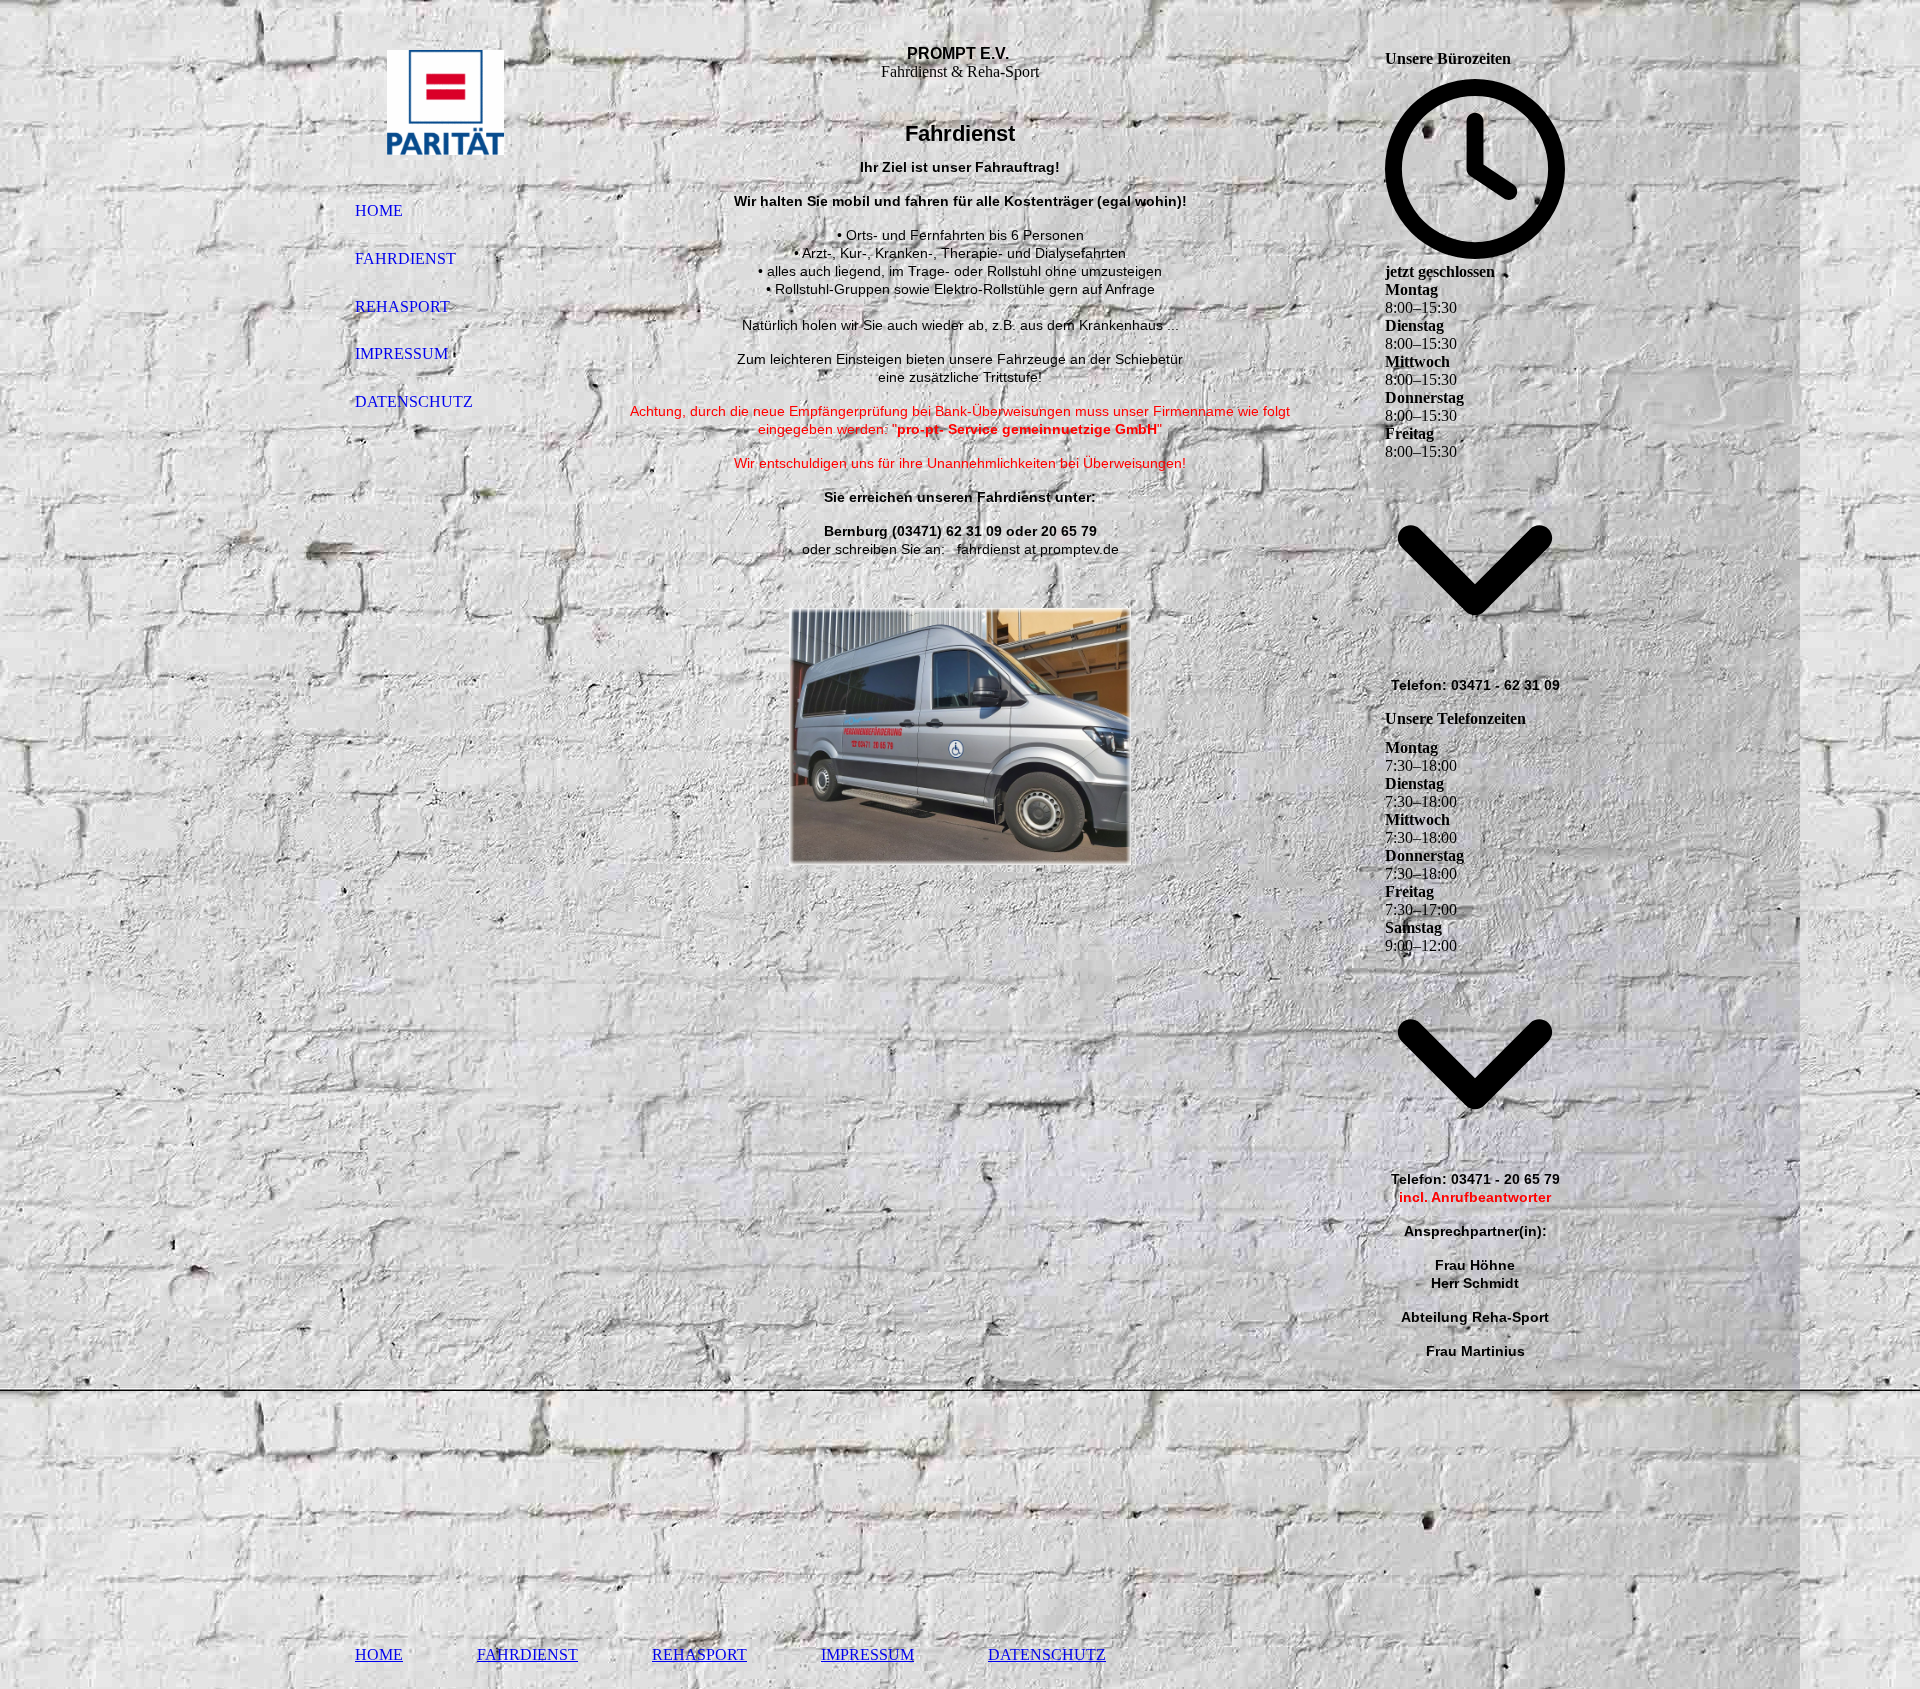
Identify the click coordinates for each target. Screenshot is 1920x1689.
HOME (379, 1654)
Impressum (401, 353)
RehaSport (699, 1654)
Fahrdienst (405, 258)
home (379, 210)
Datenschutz (414, 401)
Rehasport (402, 306)
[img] (445, 103)
